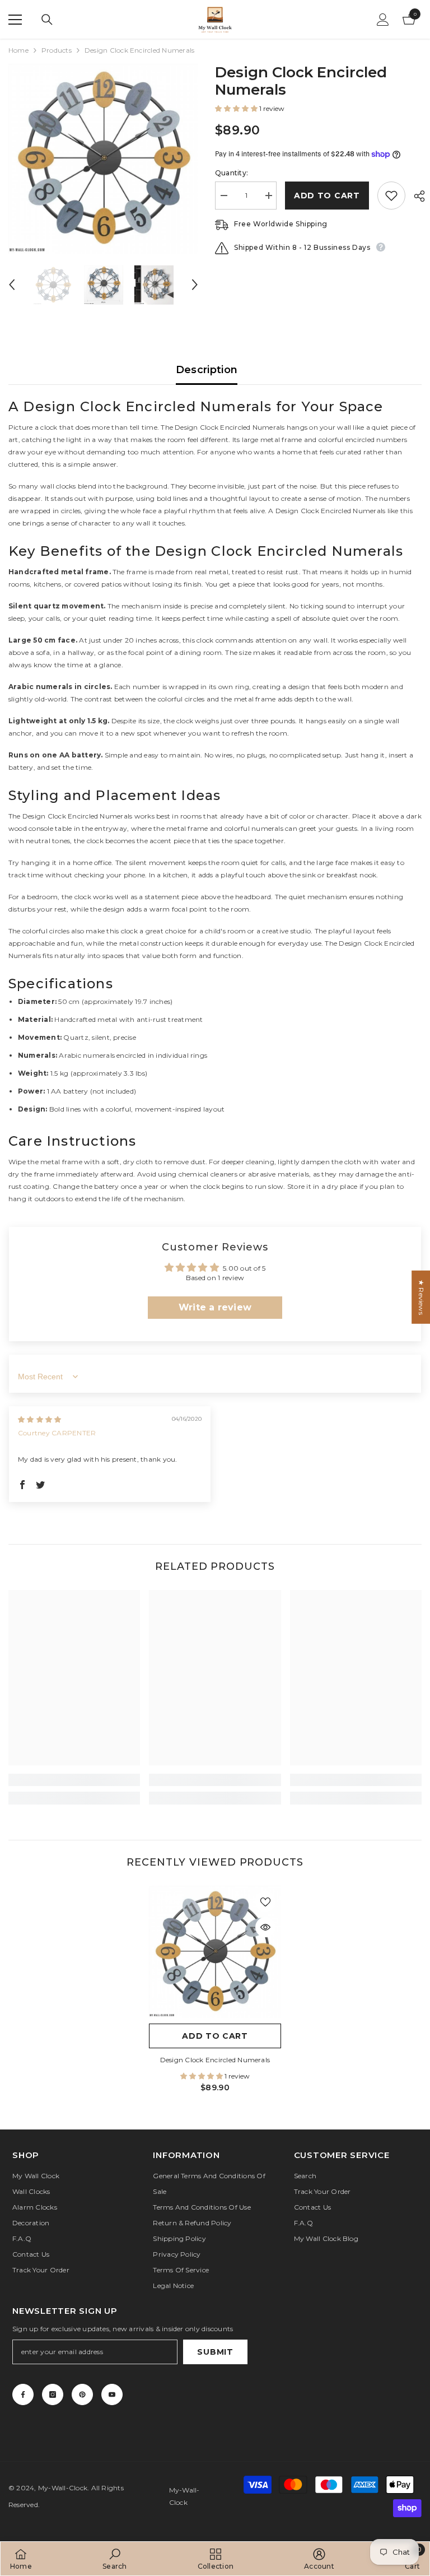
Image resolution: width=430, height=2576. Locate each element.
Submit (215, 2352)
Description (207, 370)
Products (57, 50)
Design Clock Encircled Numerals (215, 2060)
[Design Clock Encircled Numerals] (215, 1952)
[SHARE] (415, 196)
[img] (39, 1419)
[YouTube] (112, 2394)
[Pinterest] (82, 2394)
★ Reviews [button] (421, 1297)
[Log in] (383, 20)
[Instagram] (53, 2394)
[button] (12, 285)
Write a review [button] (215, 1307)
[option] (103, 159)
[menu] (15, 20)
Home (18, 50)
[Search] (47, 20)
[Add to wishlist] (391, 196)
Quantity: (232, 173)
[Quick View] (265, 1927)
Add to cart (327, 196)
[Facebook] (23, 2394)
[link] (74, 1780)
